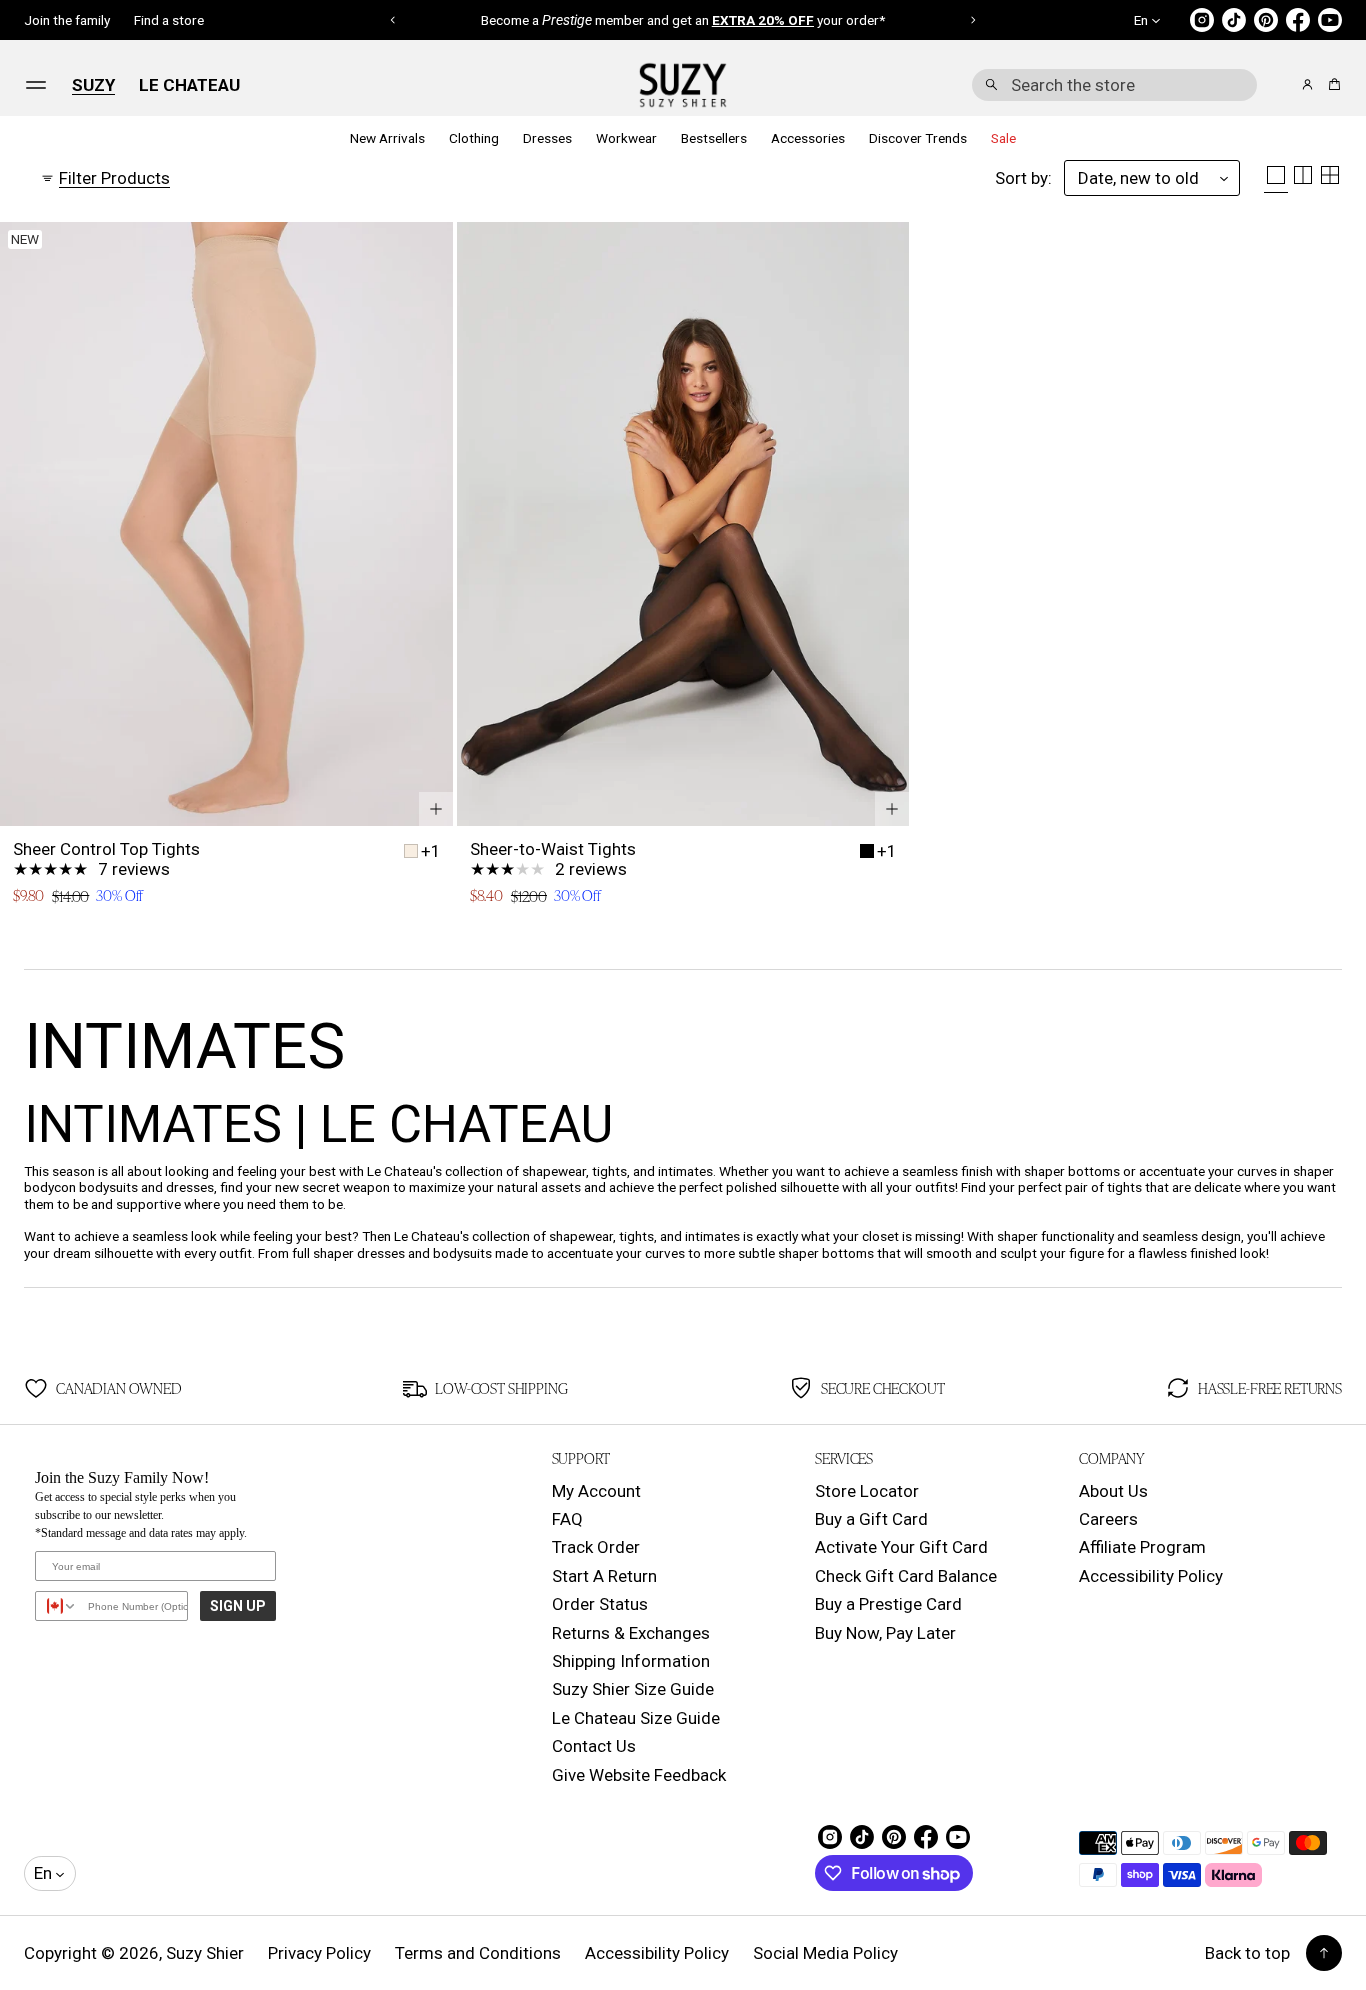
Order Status (600, 1604)
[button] (1114, 85)
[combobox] (1114, 85)
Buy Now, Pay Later (885, 1633)
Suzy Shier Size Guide (633, 1689)
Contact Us (594, 1746)
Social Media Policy (825, 1953)
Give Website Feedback (639, 1775)
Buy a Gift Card (871, 1519)
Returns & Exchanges (631, 1633)
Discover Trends (918, 138)
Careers (1108, 1519)
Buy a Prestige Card (888, 1604)
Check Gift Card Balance (906, 1576)
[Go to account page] (1307, 84)
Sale (1003, 138)
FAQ (567, 1519)
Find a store (169, 20)
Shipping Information (631, 1661)
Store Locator (867, 1491)
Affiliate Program (1142, 1547)
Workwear (626, 138)
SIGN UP (238, 1606)
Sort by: (1023, 178)
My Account (596, 1491)
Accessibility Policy (1151, 1576)
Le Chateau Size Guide (636, 1718)
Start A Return (604, 1576)
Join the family (67, 20)
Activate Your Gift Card (901, 1547)
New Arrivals (387, 138)
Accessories (808, 138)
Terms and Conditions (478, 1953)
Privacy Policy (319, 1953)
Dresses (547, 138)
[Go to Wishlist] (1280, 86)
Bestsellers (714, 138)
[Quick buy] (436, 809)
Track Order (596, 1547)
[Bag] (1331, 84)
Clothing (474, 138)
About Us (1113, 1491)
